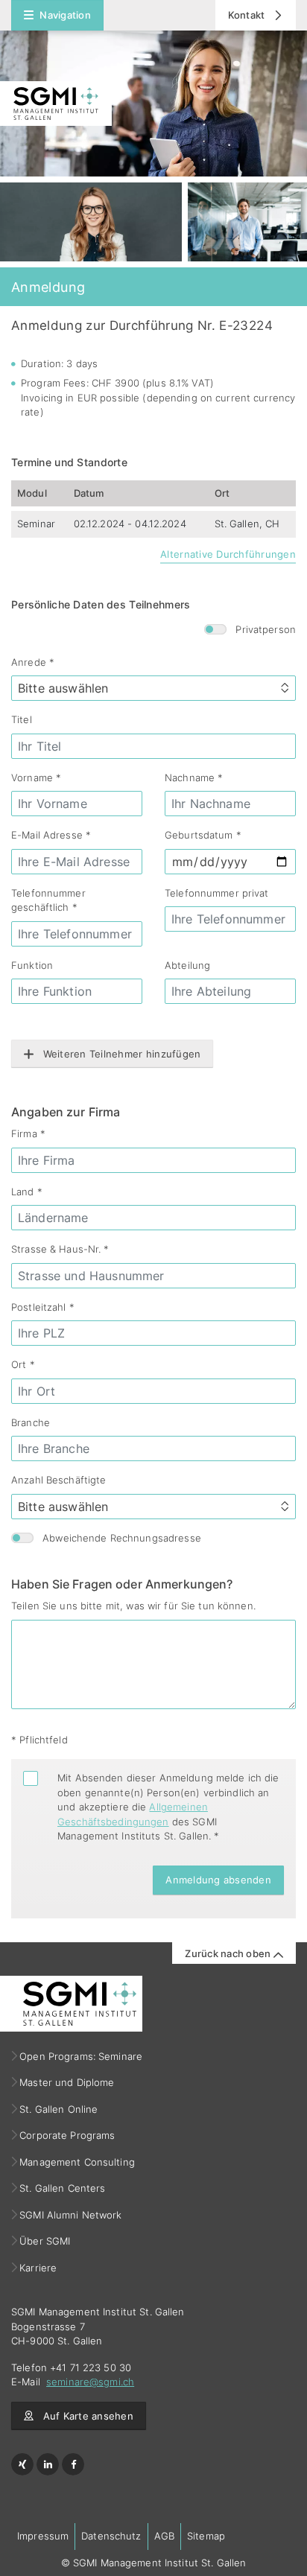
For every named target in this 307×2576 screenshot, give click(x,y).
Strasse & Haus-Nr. (60, 1249)
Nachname (194, 777)
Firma (28, 1133)
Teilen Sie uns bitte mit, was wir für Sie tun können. (133, 1606)
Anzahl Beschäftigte (58, 1480)
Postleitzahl (43, 1307)
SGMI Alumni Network (71, 2215)
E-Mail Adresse (51, 835)
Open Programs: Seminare (81, 2056)
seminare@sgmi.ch (90, 2382)
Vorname (36, 777)
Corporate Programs (67, 2135)
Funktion (32, 965)
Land (27, 1192)
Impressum (43, 2536)
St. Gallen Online (59, 2109)
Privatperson (266, 629)
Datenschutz (111, 2536)
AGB (164, 2536)
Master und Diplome (67, 2082)
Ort (23, 1364)
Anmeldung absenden (218, 1880)
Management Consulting (77, 2162)
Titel (22, 719)
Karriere (38, 2268)
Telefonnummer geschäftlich (48, 900)
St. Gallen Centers (63, 2188)
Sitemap (206, 2536)
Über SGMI (45, 2241)
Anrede (33, 662)
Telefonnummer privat (217, 893)
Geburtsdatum (203, 835)
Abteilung (187, 965)
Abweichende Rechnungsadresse (122, 1538)
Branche (31, 1422)
